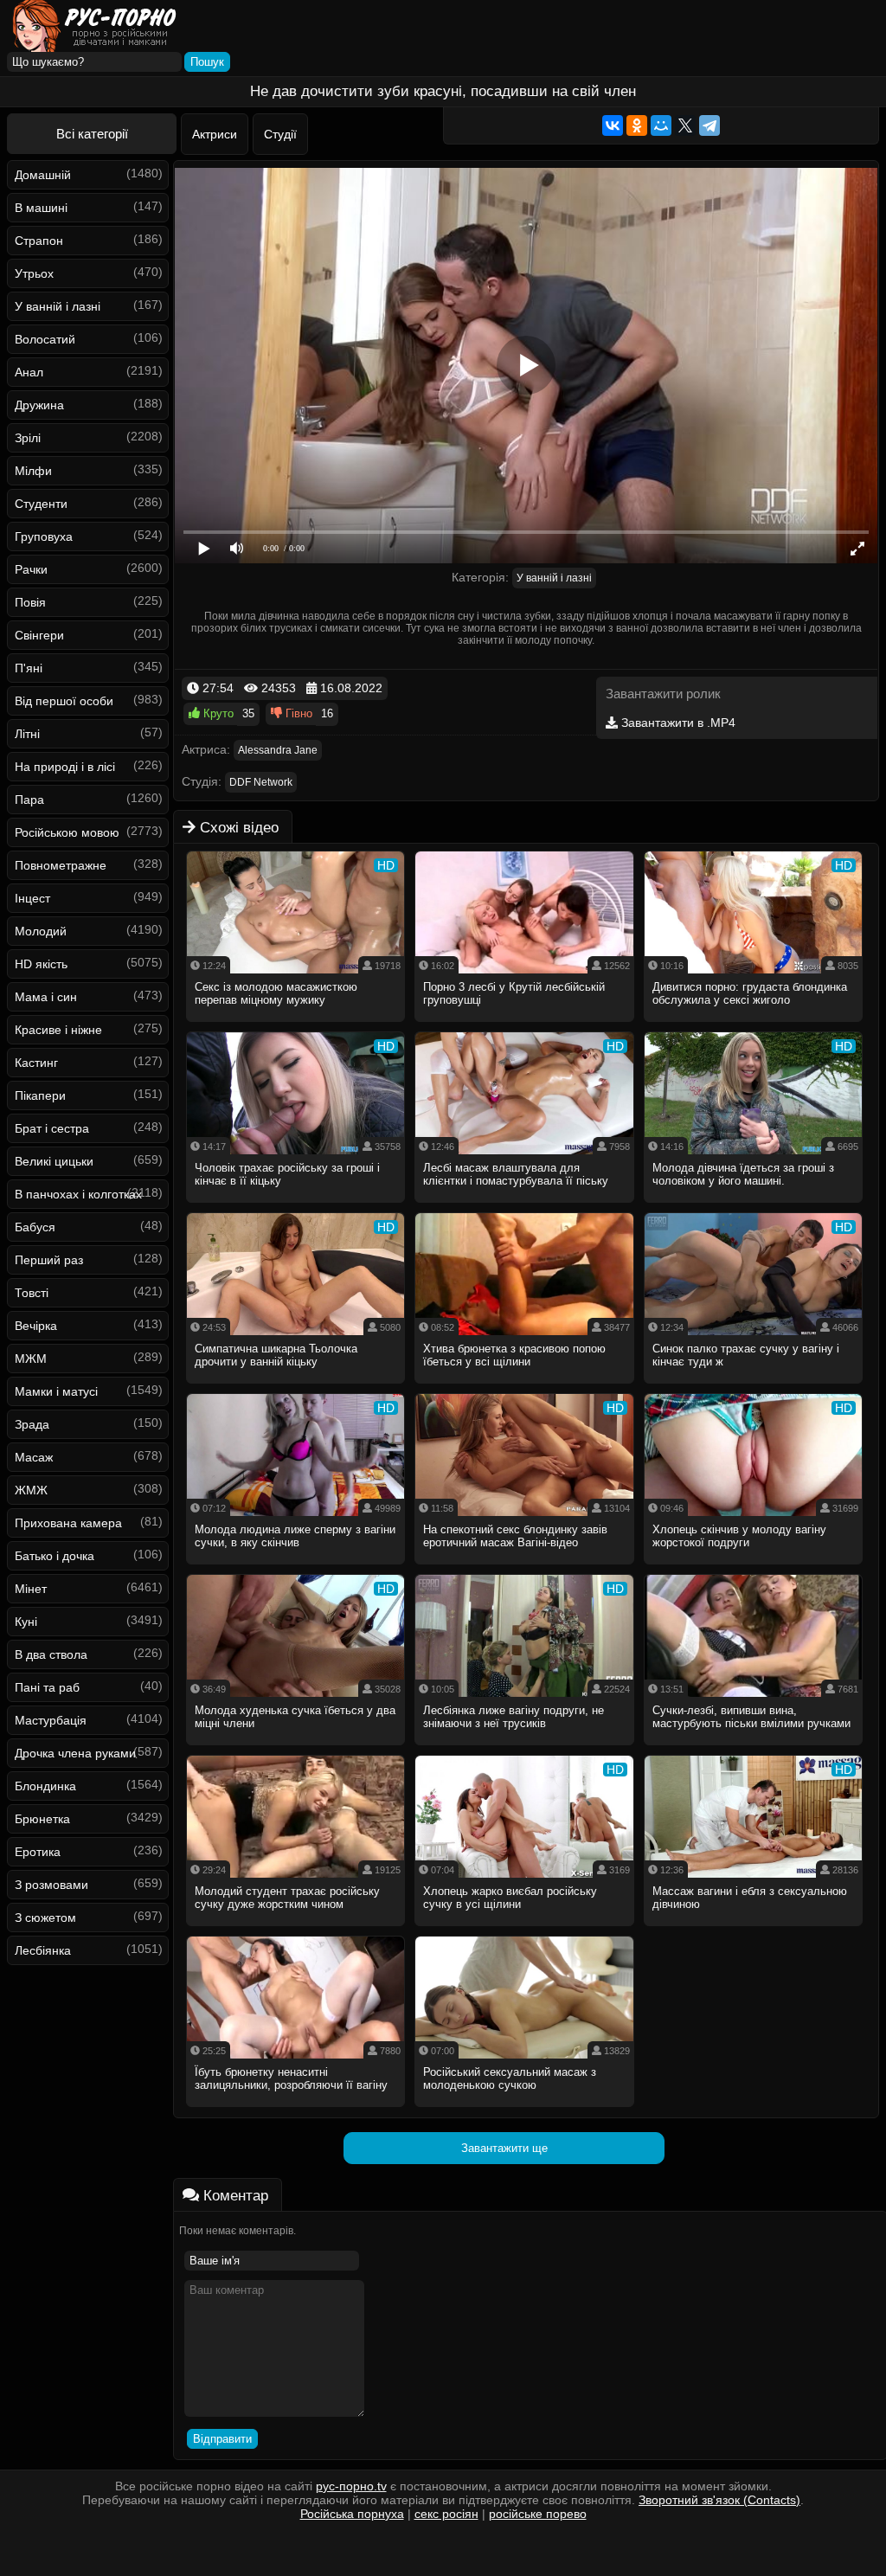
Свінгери (39, 635)
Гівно (297, 713)
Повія (30, 602)
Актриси (215, 134)
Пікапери (40, 1095)
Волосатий (45, 339)
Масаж (34, 1457)
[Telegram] (709, 125)
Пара (29, 800)
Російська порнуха (352, 2514)
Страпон (39, 241)
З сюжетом (45, 1918)
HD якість (41, 964)
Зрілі (28, 438)
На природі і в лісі (65, 767)
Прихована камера (68, 1523)
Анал (29, 372)
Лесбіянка (43, 1950)
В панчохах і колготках (78, 1194)
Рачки (31, 569)
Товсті (32, 1293)
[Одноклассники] (637, 125)
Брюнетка (42, 1819)
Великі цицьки (54, 1161)
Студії (280, 134)
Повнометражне (61, 865)
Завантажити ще (504, 2148)
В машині (41, 208)
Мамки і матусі (56, 1391)
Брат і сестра (52, 1128)
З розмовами (51, 1885)
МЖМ (31, 1359)
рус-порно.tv (351, 2486)
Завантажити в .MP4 (677, 723)
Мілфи (33, 471)
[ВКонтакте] (613, 125)
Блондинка (45, 1786)
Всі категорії (92, 134)
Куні (26, 1622)
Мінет (31, 1589)
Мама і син (46, 997)
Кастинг (36, 1063)
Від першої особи (64, 701)
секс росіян (446, 2514)
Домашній (43, 175)
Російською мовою (67, 832)
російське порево (538, 2514)
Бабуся (35, 1227)
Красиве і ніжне (58, 1030)
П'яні (29, 668)
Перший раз (49, 1260)
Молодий (41, 931)
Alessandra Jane (278, 750)
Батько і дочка (55, 1556)
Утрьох (34, 273)
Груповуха (44, 536)
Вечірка (36, 1326)
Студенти (41, 504)
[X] (685, 125)
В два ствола (51, 1654)
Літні (27, 734)
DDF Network (261, 782)
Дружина (39, 405)
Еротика (38, 1852)
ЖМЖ (31, 1490)
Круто (217, 713)
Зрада (32, 1424)
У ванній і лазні (58, 306)
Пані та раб (47, 1687)
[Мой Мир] (661, 125)
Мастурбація (51, 1720)
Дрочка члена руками (75, 1753)
